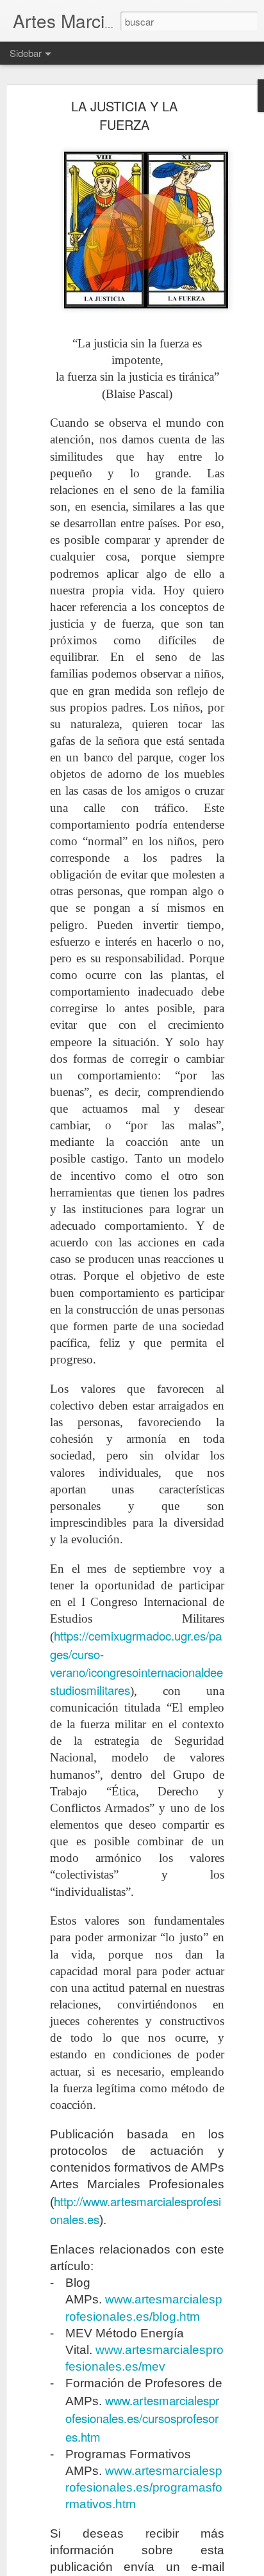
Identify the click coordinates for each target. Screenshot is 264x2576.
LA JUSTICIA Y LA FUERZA (124, 115)
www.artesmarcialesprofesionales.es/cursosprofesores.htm (142, 2418)
